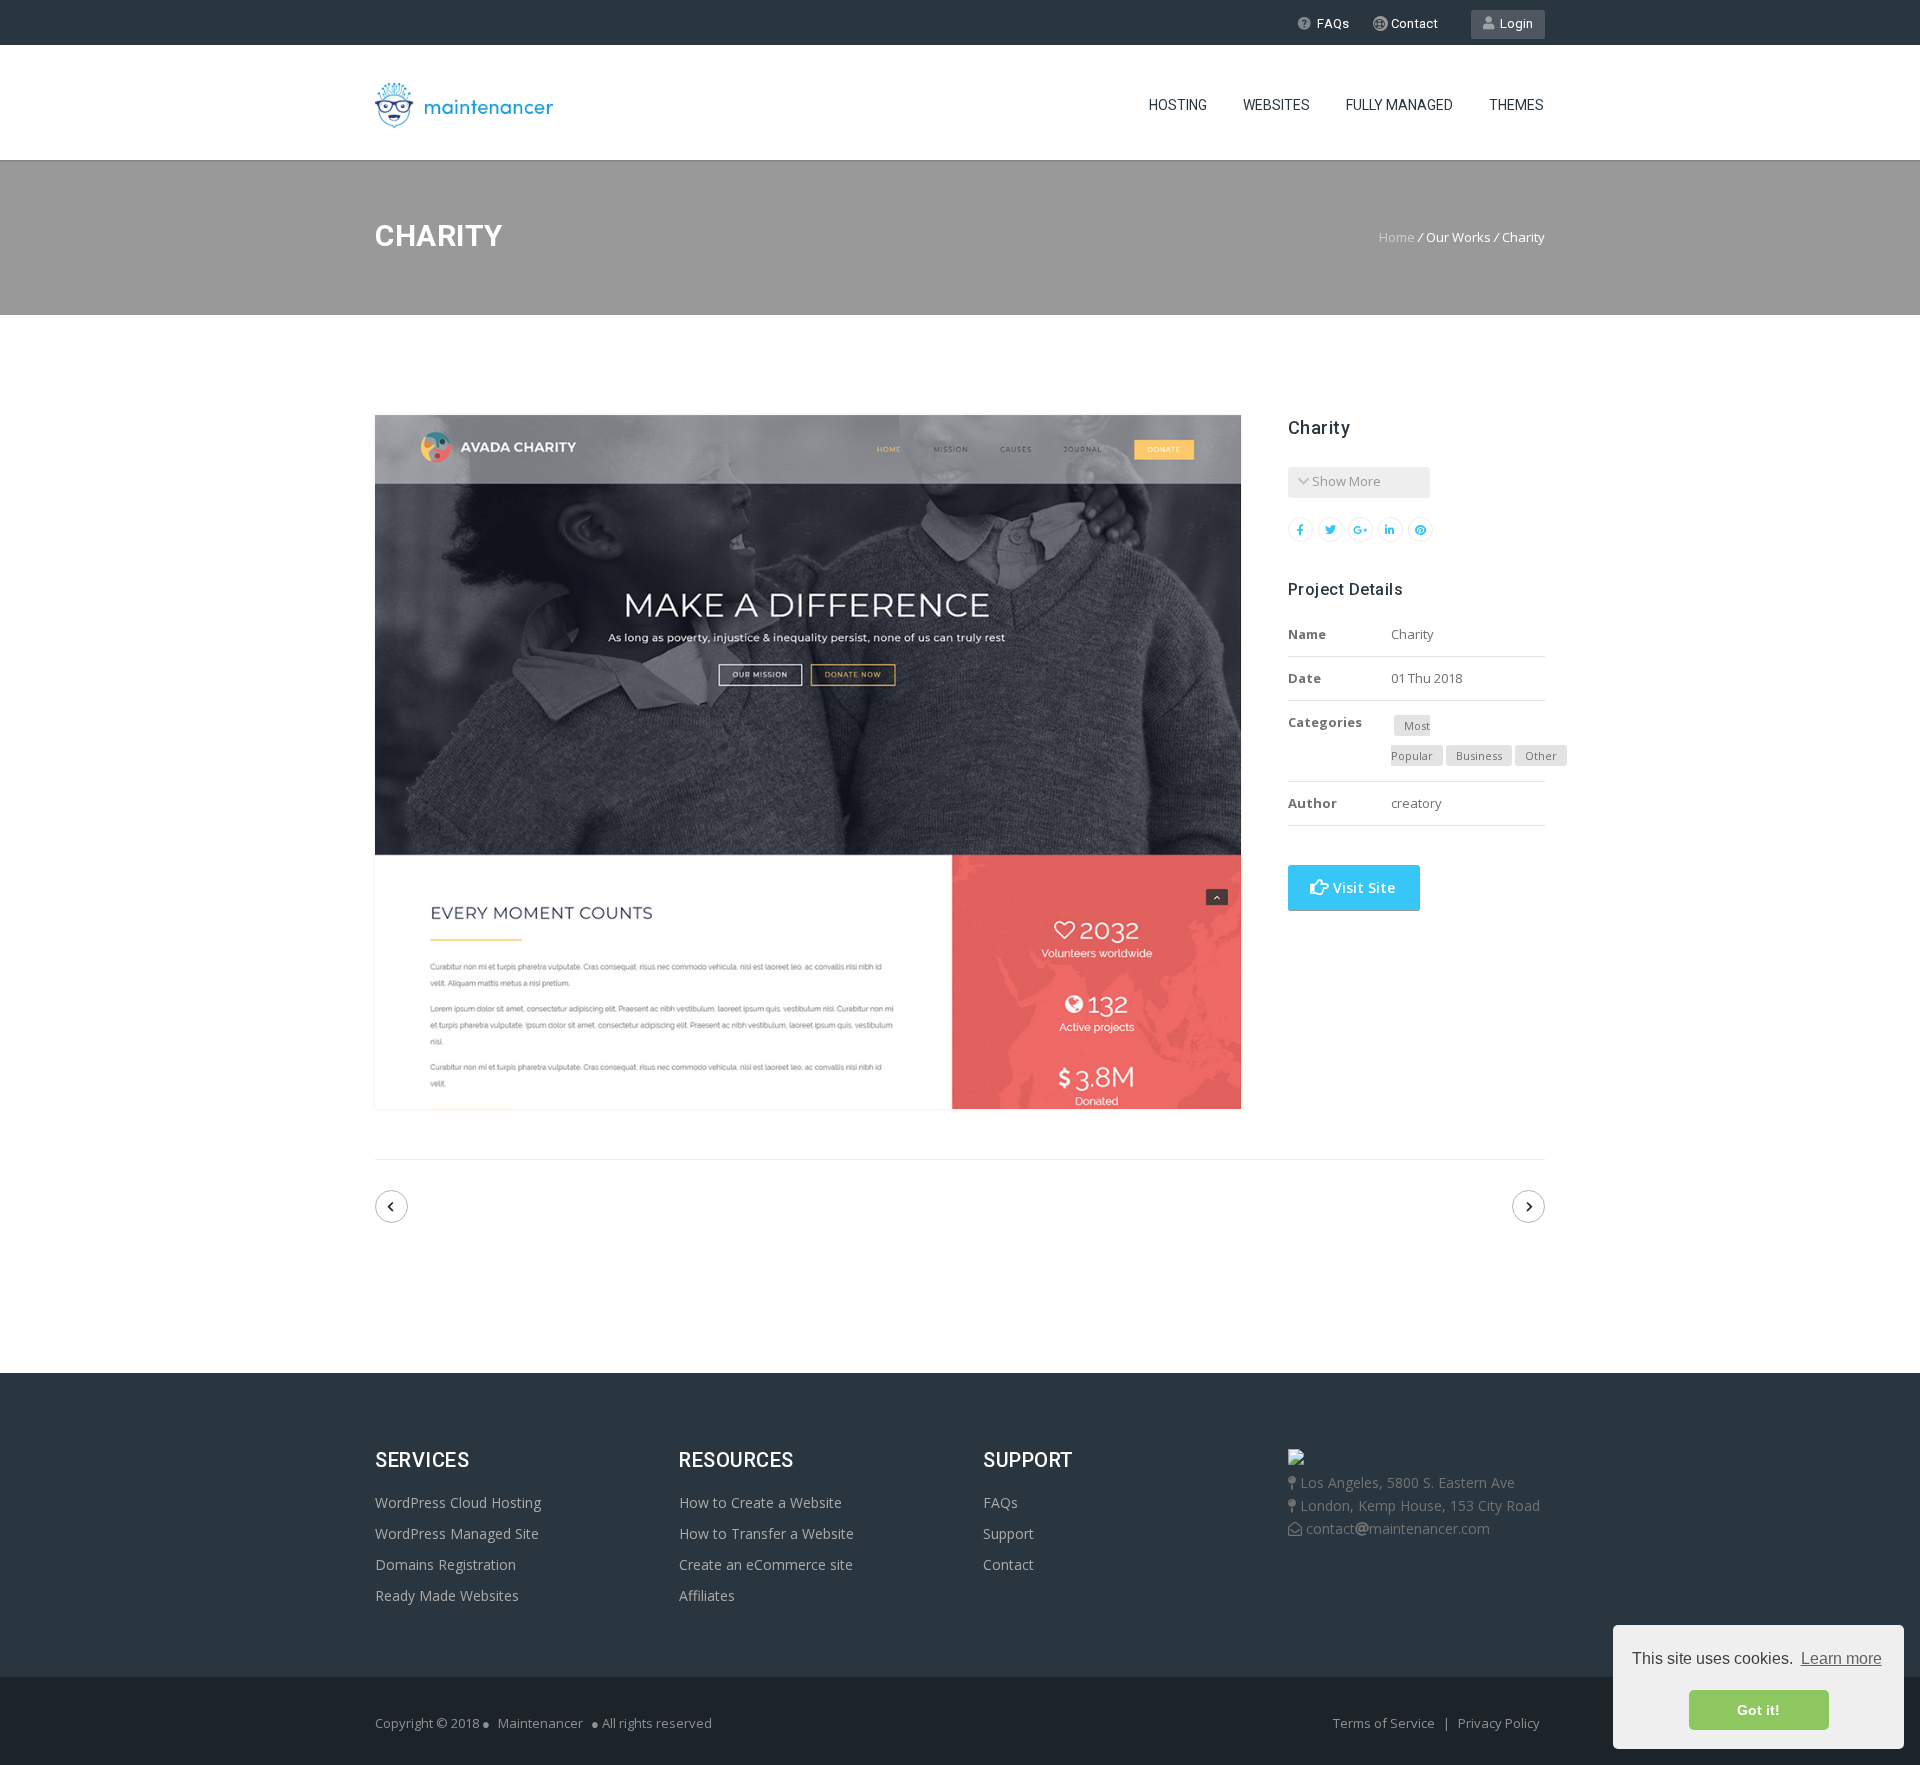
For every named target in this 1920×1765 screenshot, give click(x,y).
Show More (1345, 481)
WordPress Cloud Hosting (458, 1502)
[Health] (1528, 1206)
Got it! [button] (1758, 1710)
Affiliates (707, 1595)
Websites (1276, 105)
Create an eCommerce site (766, 1564)
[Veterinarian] (391, 1206)
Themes (1516, 105)
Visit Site (1362, 887)
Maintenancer (540, 1723)
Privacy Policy (1499, 1723)
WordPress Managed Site (457, 1533)
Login (1513, 23)
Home (1397, 237)
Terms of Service (1385, 1723)
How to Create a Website (760, 1502)
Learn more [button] (1841, 1658)
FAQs (1333, 23)
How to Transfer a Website (766, 1533)
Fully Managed (1399, 105)
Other (1541, 755)
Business (1479, 755)
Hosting (1178, 105)
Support (1008, 1533)
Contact (1413, 23)
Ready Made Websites (447, 1595)
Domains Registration (445, 1564)
